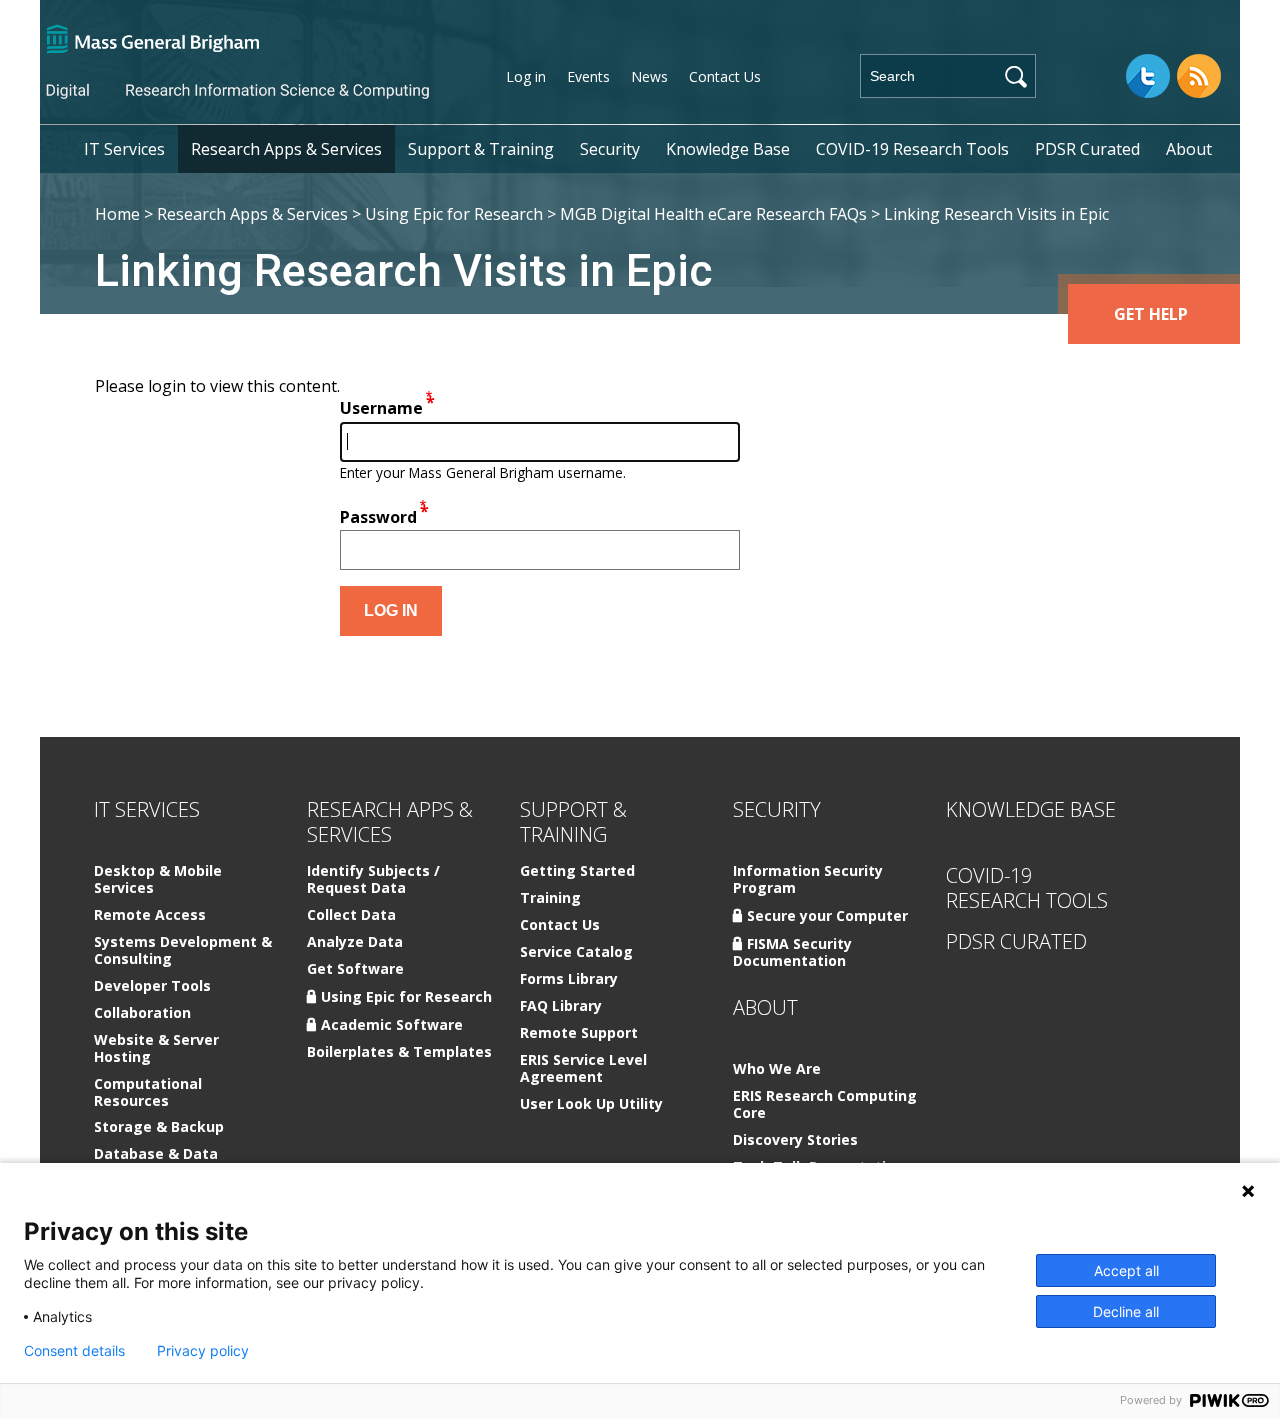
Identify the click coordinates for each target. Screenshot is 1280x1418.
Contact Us (725, 76)
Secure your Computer (827, 915)
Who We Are (777, 1069)
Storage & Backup (159, 1127)
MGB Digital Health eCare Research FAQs (713, 214)
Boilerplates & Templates (399, 1052)
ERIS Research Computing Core (825, 1105)
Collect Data (351, 915)
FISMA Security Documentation (792, 952)
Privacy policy (203, 1351)
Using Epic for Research (454, 214)
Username (381, 409)
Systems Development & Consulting (183, 951)
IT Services (124, 149)
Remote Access (150, 915)
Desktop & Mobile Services (158, 880)
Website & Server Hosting (156, 1049)
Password (378, 517)
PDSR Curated (1087, 149)
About (1189, 149)
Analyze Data (355, 942)
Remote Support (579, 1033)
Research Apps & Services (286, 149)
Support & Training (481, 149)
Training (550, 898)
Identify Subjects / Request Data (373, 880)
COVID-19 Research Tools (912, 149)
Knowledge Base (728, 149)
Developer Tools (152, 986)
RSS (1199, 76)
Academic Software (392, 1024)
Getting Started (577, 871)
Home (117, 214)
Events (588, 76)
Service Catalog (576, 952)
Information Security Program (808, 880)
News (649, 76)
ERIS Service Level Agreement (583, 1069)
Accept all (1126, 1270)
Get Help (1151, 314)
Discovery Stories (795, 1140)
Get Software (355, 969)
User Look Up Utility (591, 1104)
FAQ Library (561, 1006)
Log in (526, 76)
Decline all (1126, 1311)
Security (610, 149)
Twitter (1148, 76)
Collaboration (142, 1013)
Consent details (74, 1351)
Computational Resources (148, 1093)
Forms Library (569, 979)
